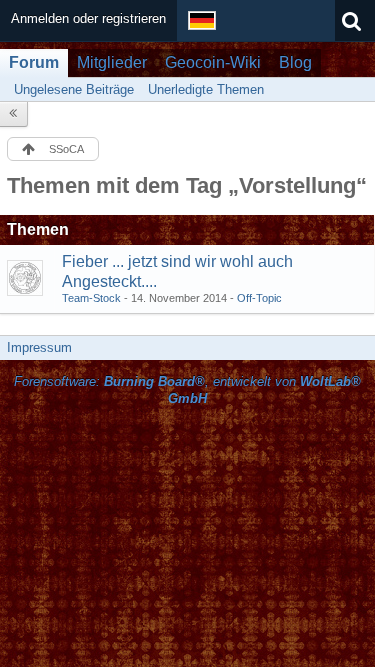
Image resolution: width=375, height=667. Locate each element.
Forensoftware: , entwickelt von (187, 390)
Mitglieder (112, 62)
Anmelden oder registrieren (88, 18)
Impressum (39, 347)
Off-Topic (259, 298)
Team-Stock (91, 298)
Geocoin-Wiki (213, 62)
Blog (295, 62)
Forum (34, 62)
